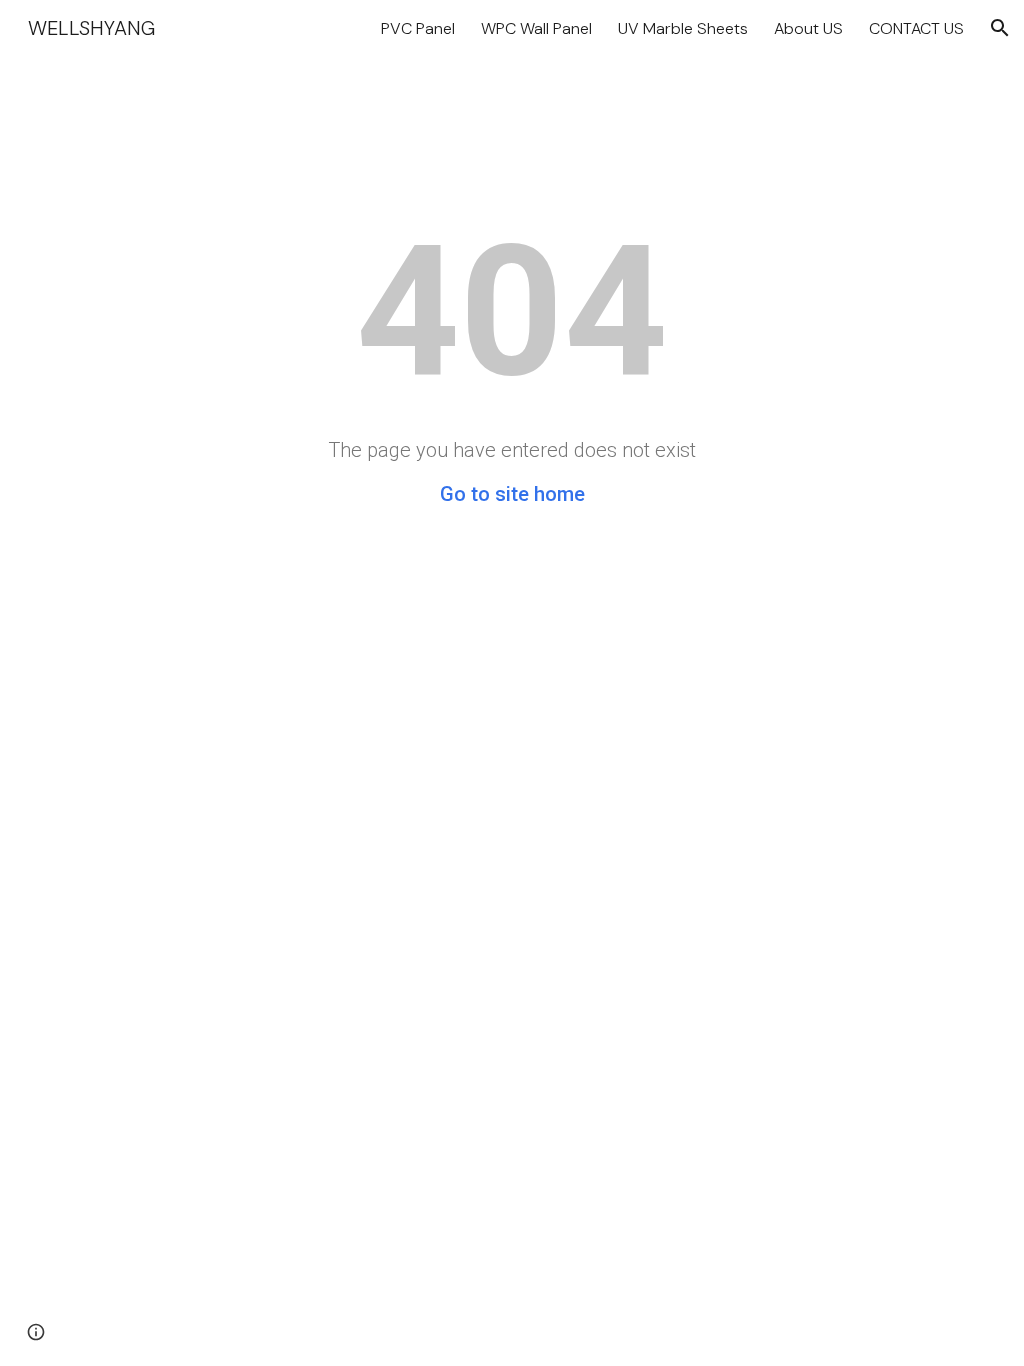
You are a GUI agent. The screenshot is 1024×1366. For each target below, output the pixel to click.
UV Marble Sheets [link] (683, 28)
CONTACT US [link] (916, 28)
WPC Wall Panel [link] (536, 28)
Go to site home (512, 494)
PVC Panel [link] (418, 28)
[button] (1000, 28)
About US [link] (808, 28)
